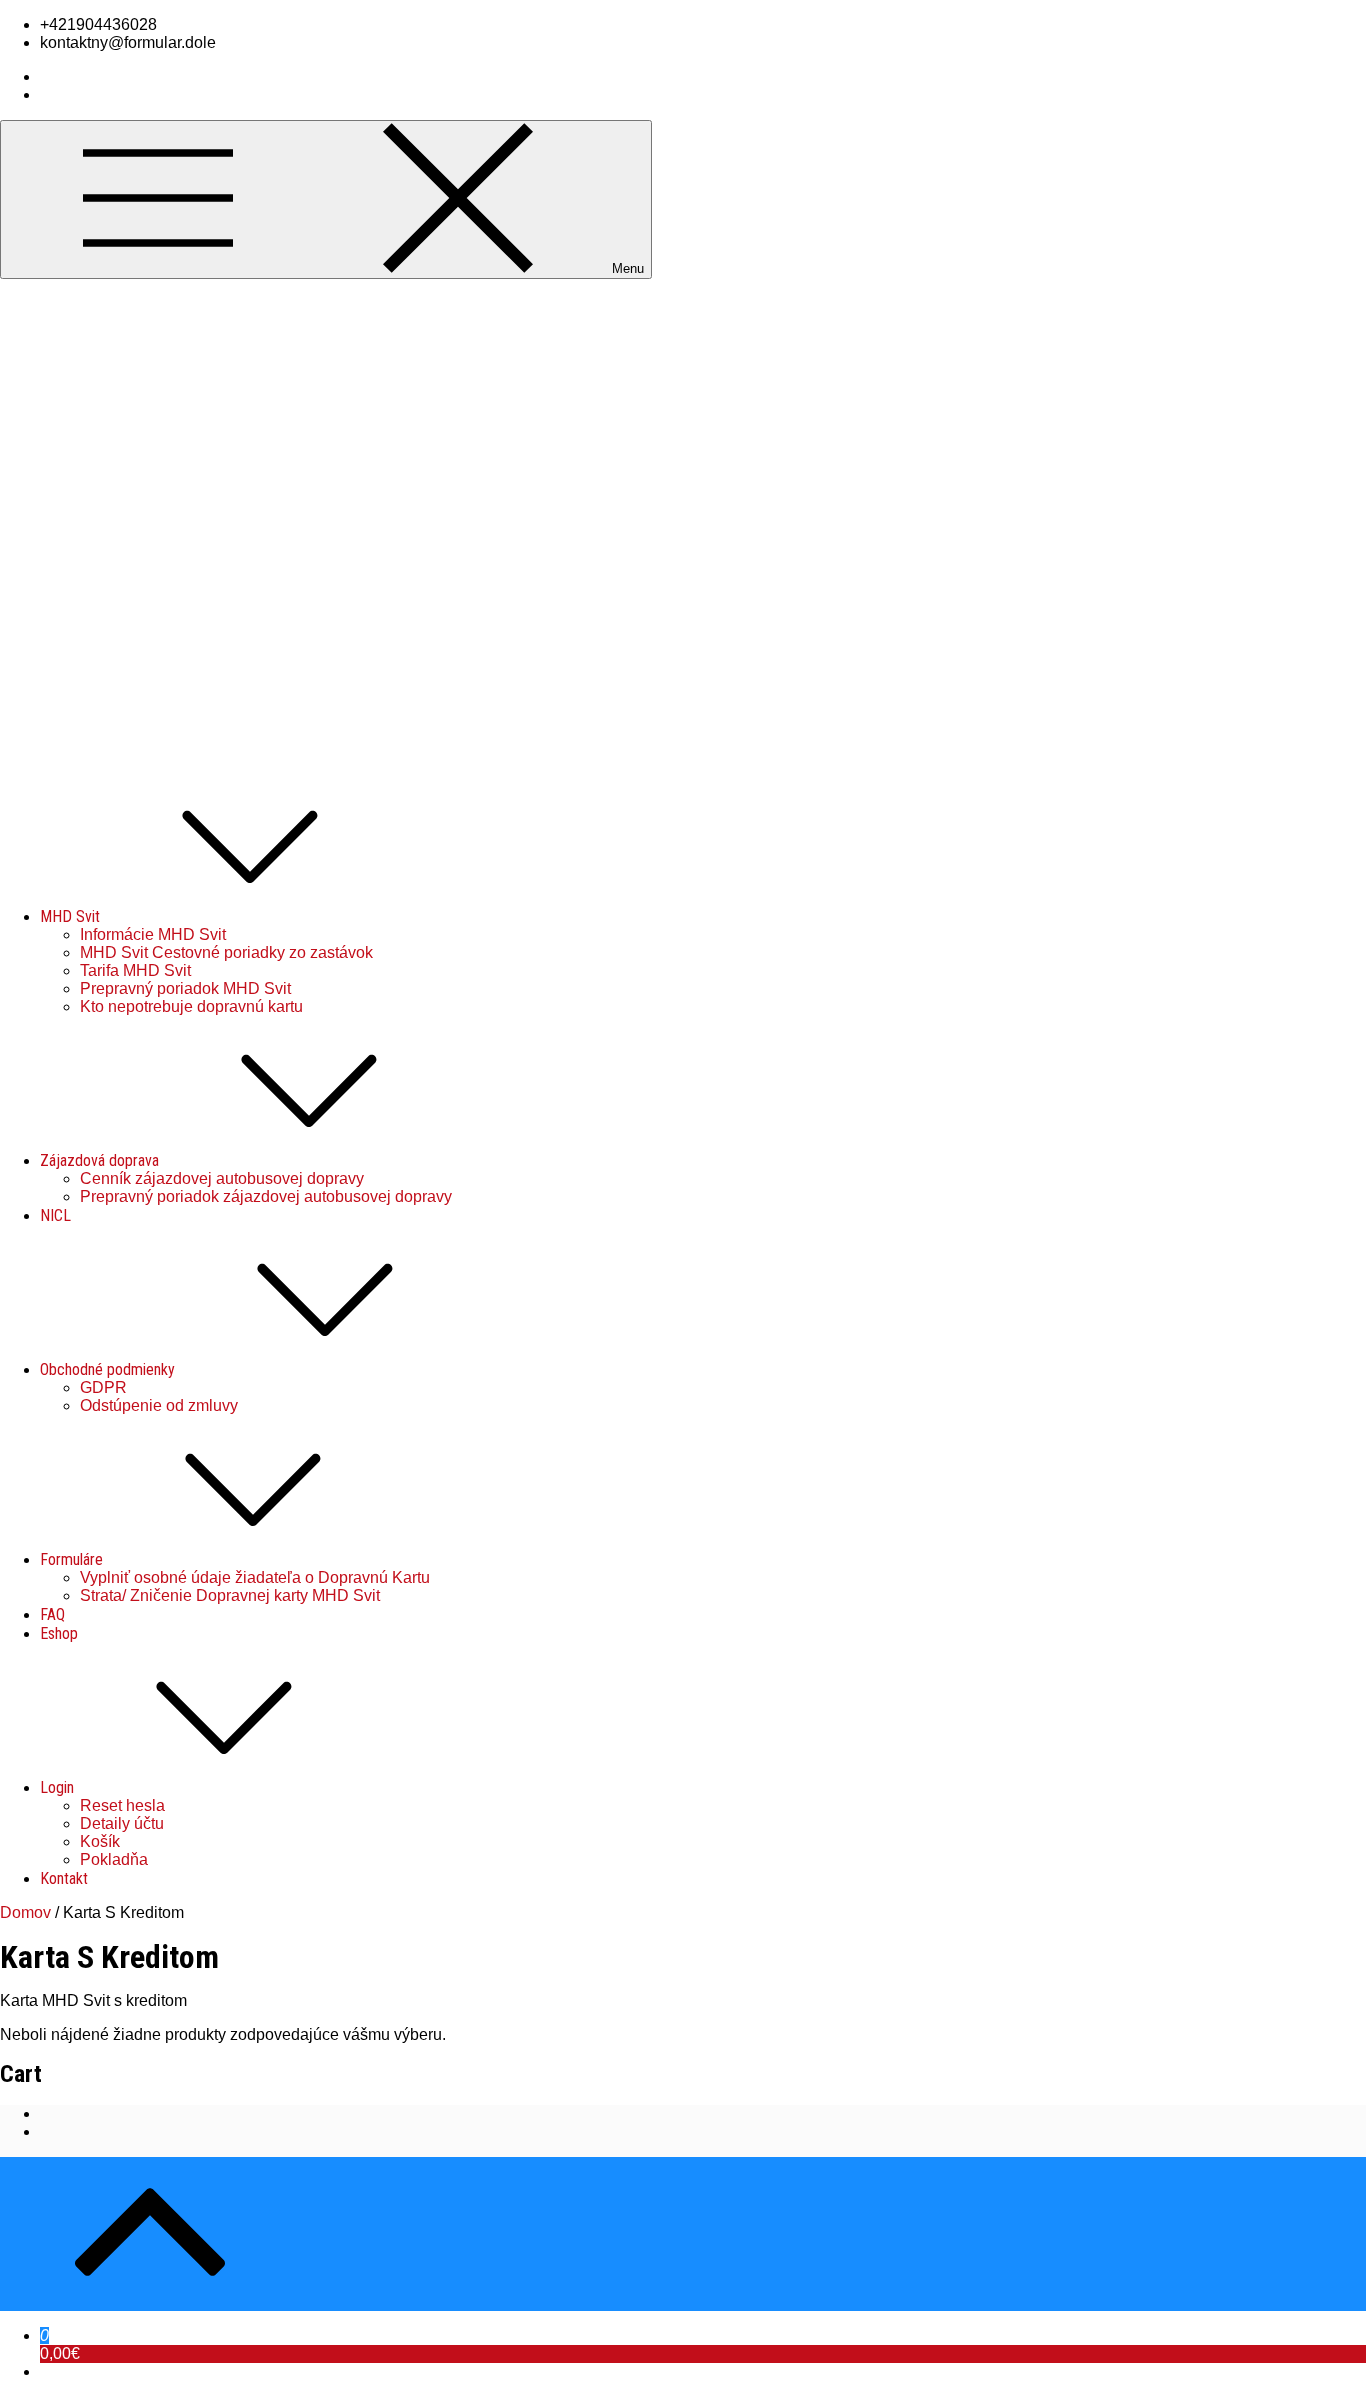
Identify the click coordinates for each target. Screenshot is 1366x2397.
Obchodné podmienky (107, 1369)
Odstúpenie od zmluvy (159, 1405)
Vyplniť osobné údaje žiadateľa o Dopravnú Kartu (255, 1577)
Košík (100, 1841)
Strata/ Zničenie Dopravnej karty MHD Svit (230, 1595)
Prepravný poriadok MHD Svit (185, 988)
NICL (55, 1215)
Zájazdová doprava (99, 1160)
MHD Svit (70, 916)
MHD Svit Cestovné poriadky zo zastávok (226, 952)
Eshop (59, 1633)
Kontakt (64, 1878)
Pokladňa (114, 1859)
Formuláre (71, 1559)
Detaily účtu (122, 1823)
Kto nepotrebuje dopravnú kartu (191, 1006)
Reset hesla (122, 1805)
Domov (25, 1912)
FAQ (52, 1614)
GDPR (103, 1387)
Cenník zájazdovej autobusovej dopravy (222, 1178)
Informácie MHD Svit (153, 934)
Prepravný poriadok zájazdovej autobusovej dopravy (266, 1196)
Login (57, 1787)
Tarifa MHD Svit (135, 970)
